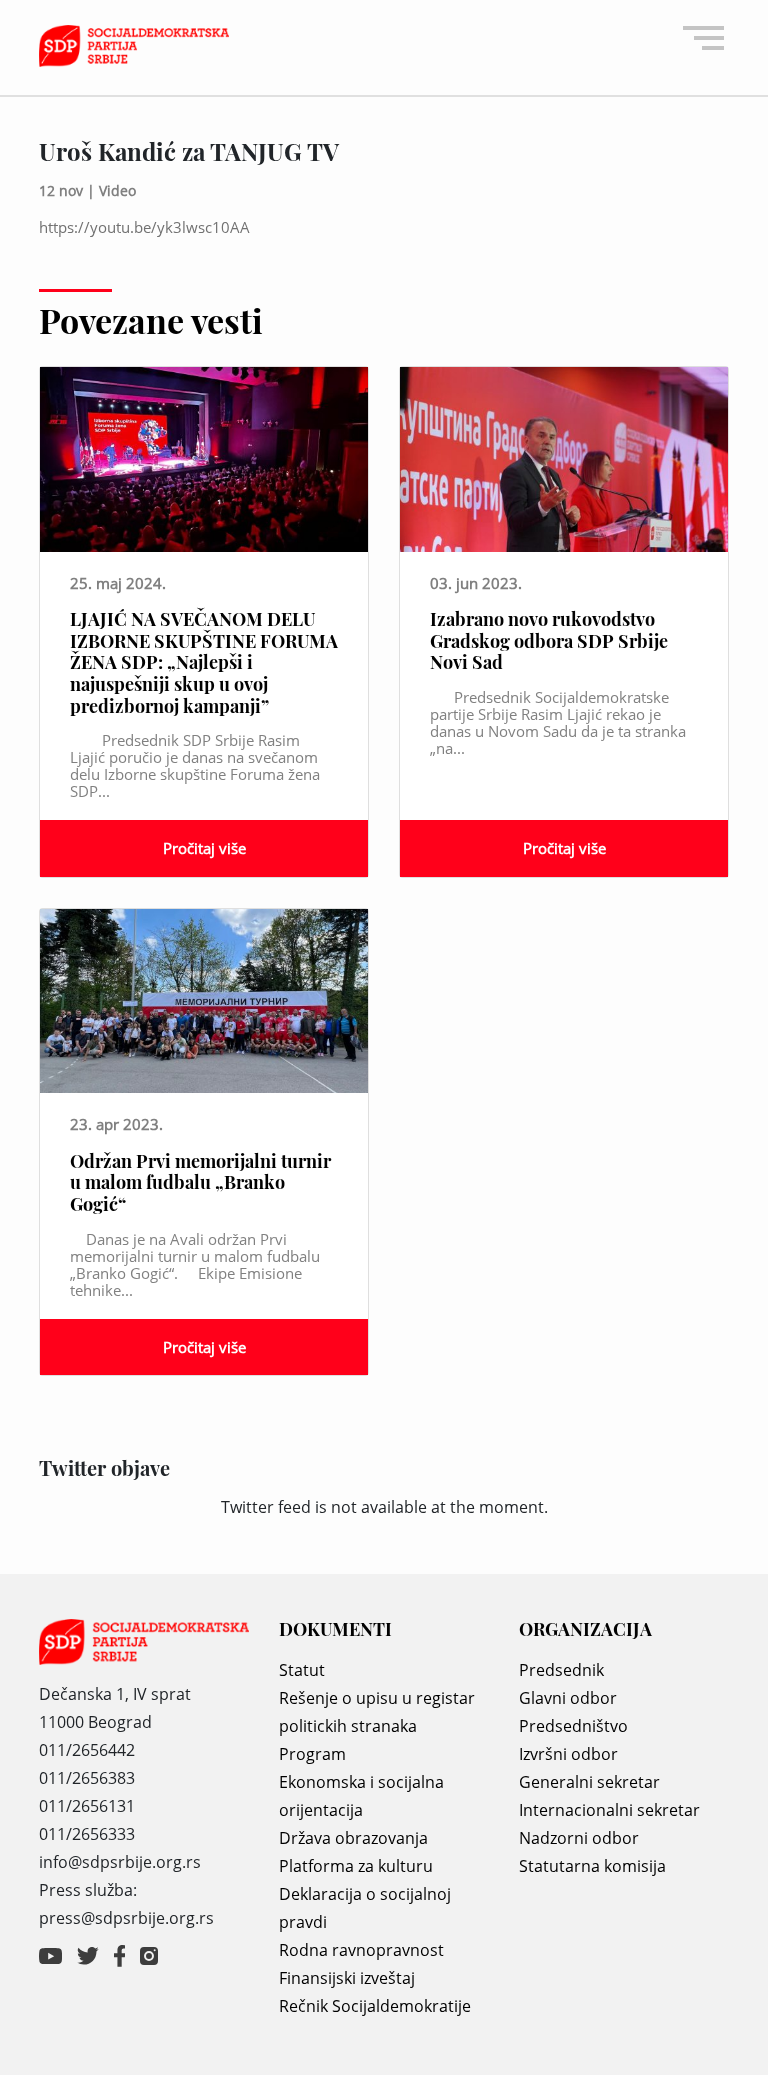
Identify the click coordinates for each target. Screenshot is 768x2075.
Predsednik (561, 1670)
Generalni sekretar (589, 1782)
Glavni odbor (568, 1698)
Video (117, 190)
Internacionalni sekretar (609, 1810)
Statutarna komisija (592, 1866)
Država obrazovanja (353, 1838)
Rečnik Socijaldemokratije (375, 2006)
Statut (302, 1670)
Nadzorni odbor (579, 1838)
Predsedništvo (573, 1726)
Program (312, 1754)
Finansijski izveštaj (347, 1978)
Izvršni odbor (568, 1754)
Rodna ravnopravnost (361, 1950)
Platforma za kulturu (356, 1866)
